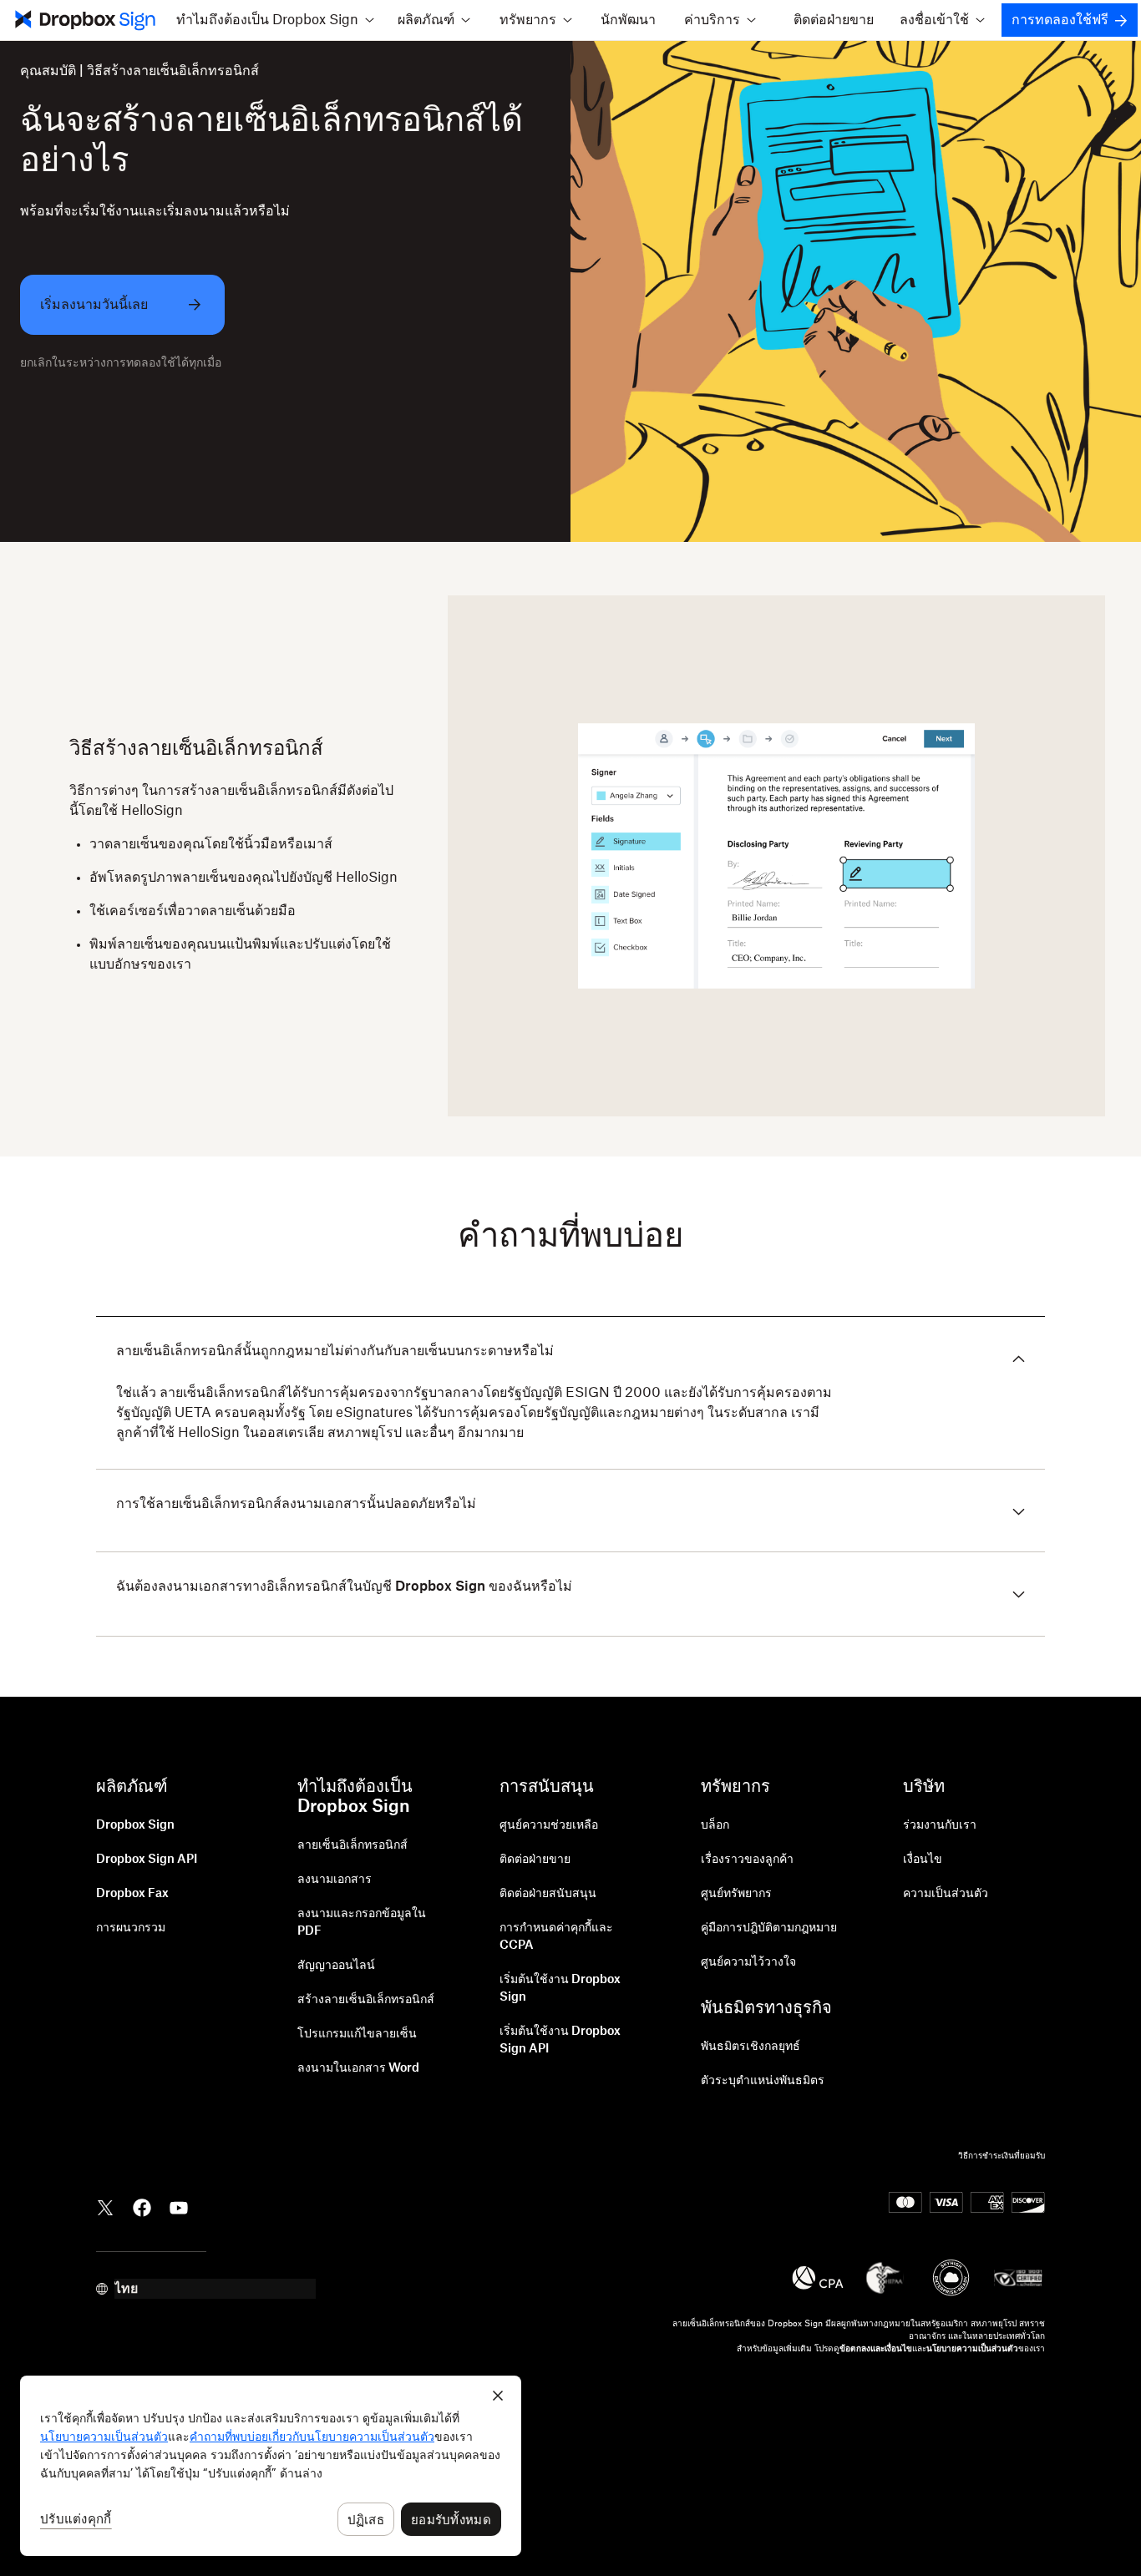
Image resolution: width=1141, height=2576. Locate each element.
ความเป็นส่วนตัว (946, 1894)
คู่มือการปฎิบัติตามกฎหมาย (769, 1928)
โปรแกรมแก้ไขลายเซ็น (357, 2034)
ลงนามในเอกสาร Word (358, 2068)
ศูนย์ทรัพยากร (736, 1894)
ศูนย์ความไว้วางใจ (748, 1962)
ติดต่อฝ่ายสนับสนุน (548, 1894)
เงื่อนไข (923, 1860)
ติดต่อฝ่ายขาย (834, 20)
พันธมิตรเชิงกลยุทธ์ (751, 2047)
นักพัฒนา (628, 20)
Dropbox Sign (135, 1825)
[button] (275, 20)
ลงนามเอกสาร (335, 1880)
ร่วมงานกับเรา (940, 1825)
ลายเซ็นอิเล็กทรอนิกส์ (352, 1845)
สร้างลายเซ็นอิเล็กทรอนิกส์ (366, 2000)
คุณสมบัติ (48, 71)
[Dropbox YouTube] (179, 2207)
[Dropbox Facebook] (142, 2207)
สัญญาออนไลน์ (336, 1966)
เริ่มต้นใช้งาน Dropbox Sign (560, 1989)
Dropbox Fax (132, 1894)
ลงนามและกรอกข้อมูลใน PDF (362, 1923)
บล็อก (715, 1825)
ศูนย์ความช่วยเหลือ (549, 1825)
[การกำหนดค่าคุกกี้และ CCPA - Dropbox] (271, 2466)
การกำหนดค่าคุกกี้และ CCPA (556, 1937)
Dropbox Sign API (147, 1860)
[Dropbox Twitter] (105, 2207)
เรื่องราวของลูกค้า (747, 1860)
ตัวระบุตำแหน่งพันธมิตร (763, 2081)
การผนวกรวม (131, 1928)
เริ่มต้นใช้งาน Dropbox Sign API (560, 2040)
